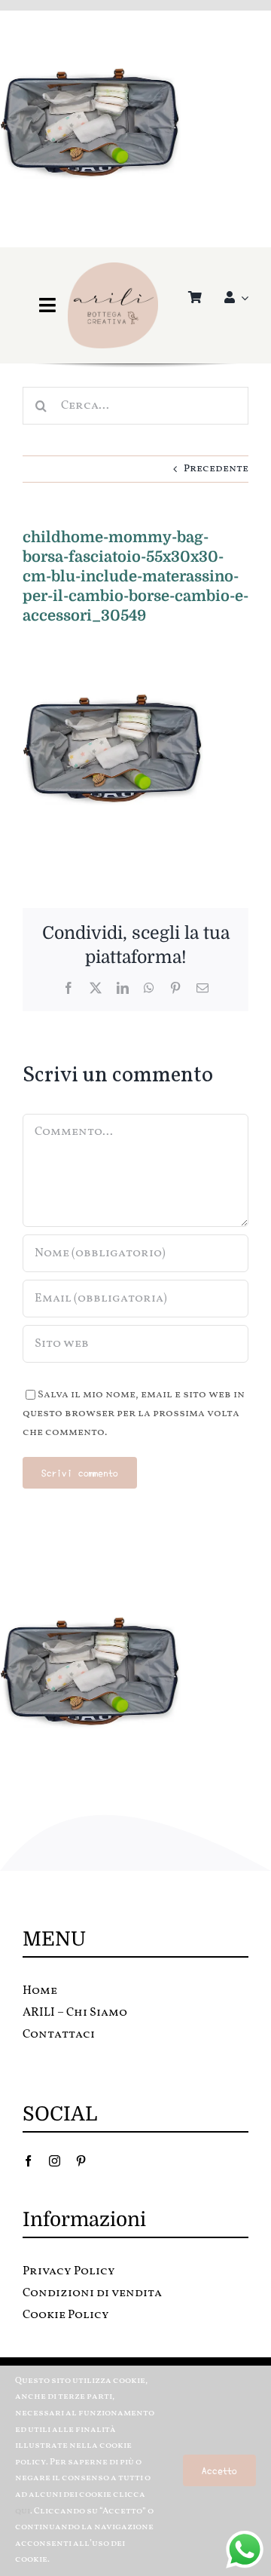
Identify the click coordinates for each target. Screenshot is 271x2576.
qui (23, 2511)
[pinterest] (81, 2161)
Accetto (219, 2470)
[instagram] (55, 2161)
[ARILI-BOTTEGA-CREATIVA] (113, 267)
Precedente (216, 469)
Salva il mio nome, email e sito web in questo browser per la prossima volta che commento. (134, 1414)
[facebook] (28, 2161)
